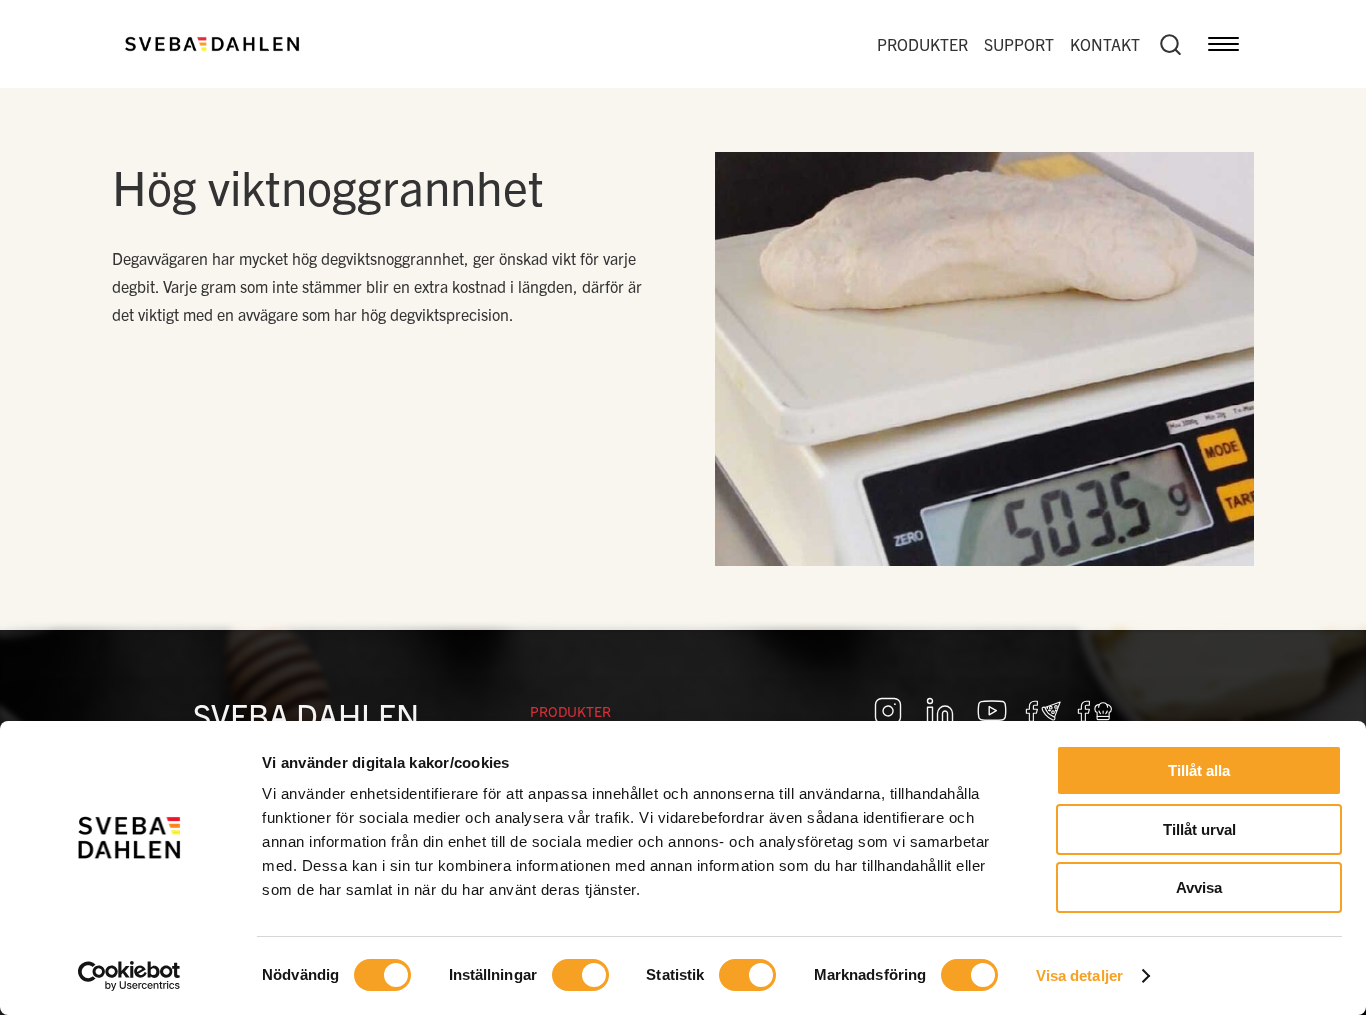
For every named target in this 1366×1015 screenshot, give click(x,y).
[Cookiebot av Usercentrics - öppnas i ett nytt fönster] (129, 976)
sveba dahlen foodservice (1044, 711)
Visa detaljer (1079, 975)
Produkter (922, 44)
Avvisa (1199, 887)
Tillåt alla (1199, 770)
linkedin (940, 711)
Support (1019, 44)
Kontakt (1105, 44)
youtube (992, 711)
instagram (888, 711)
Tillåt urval (1199, 829)
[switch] (580, 975)
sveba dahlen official (1096, 711)
